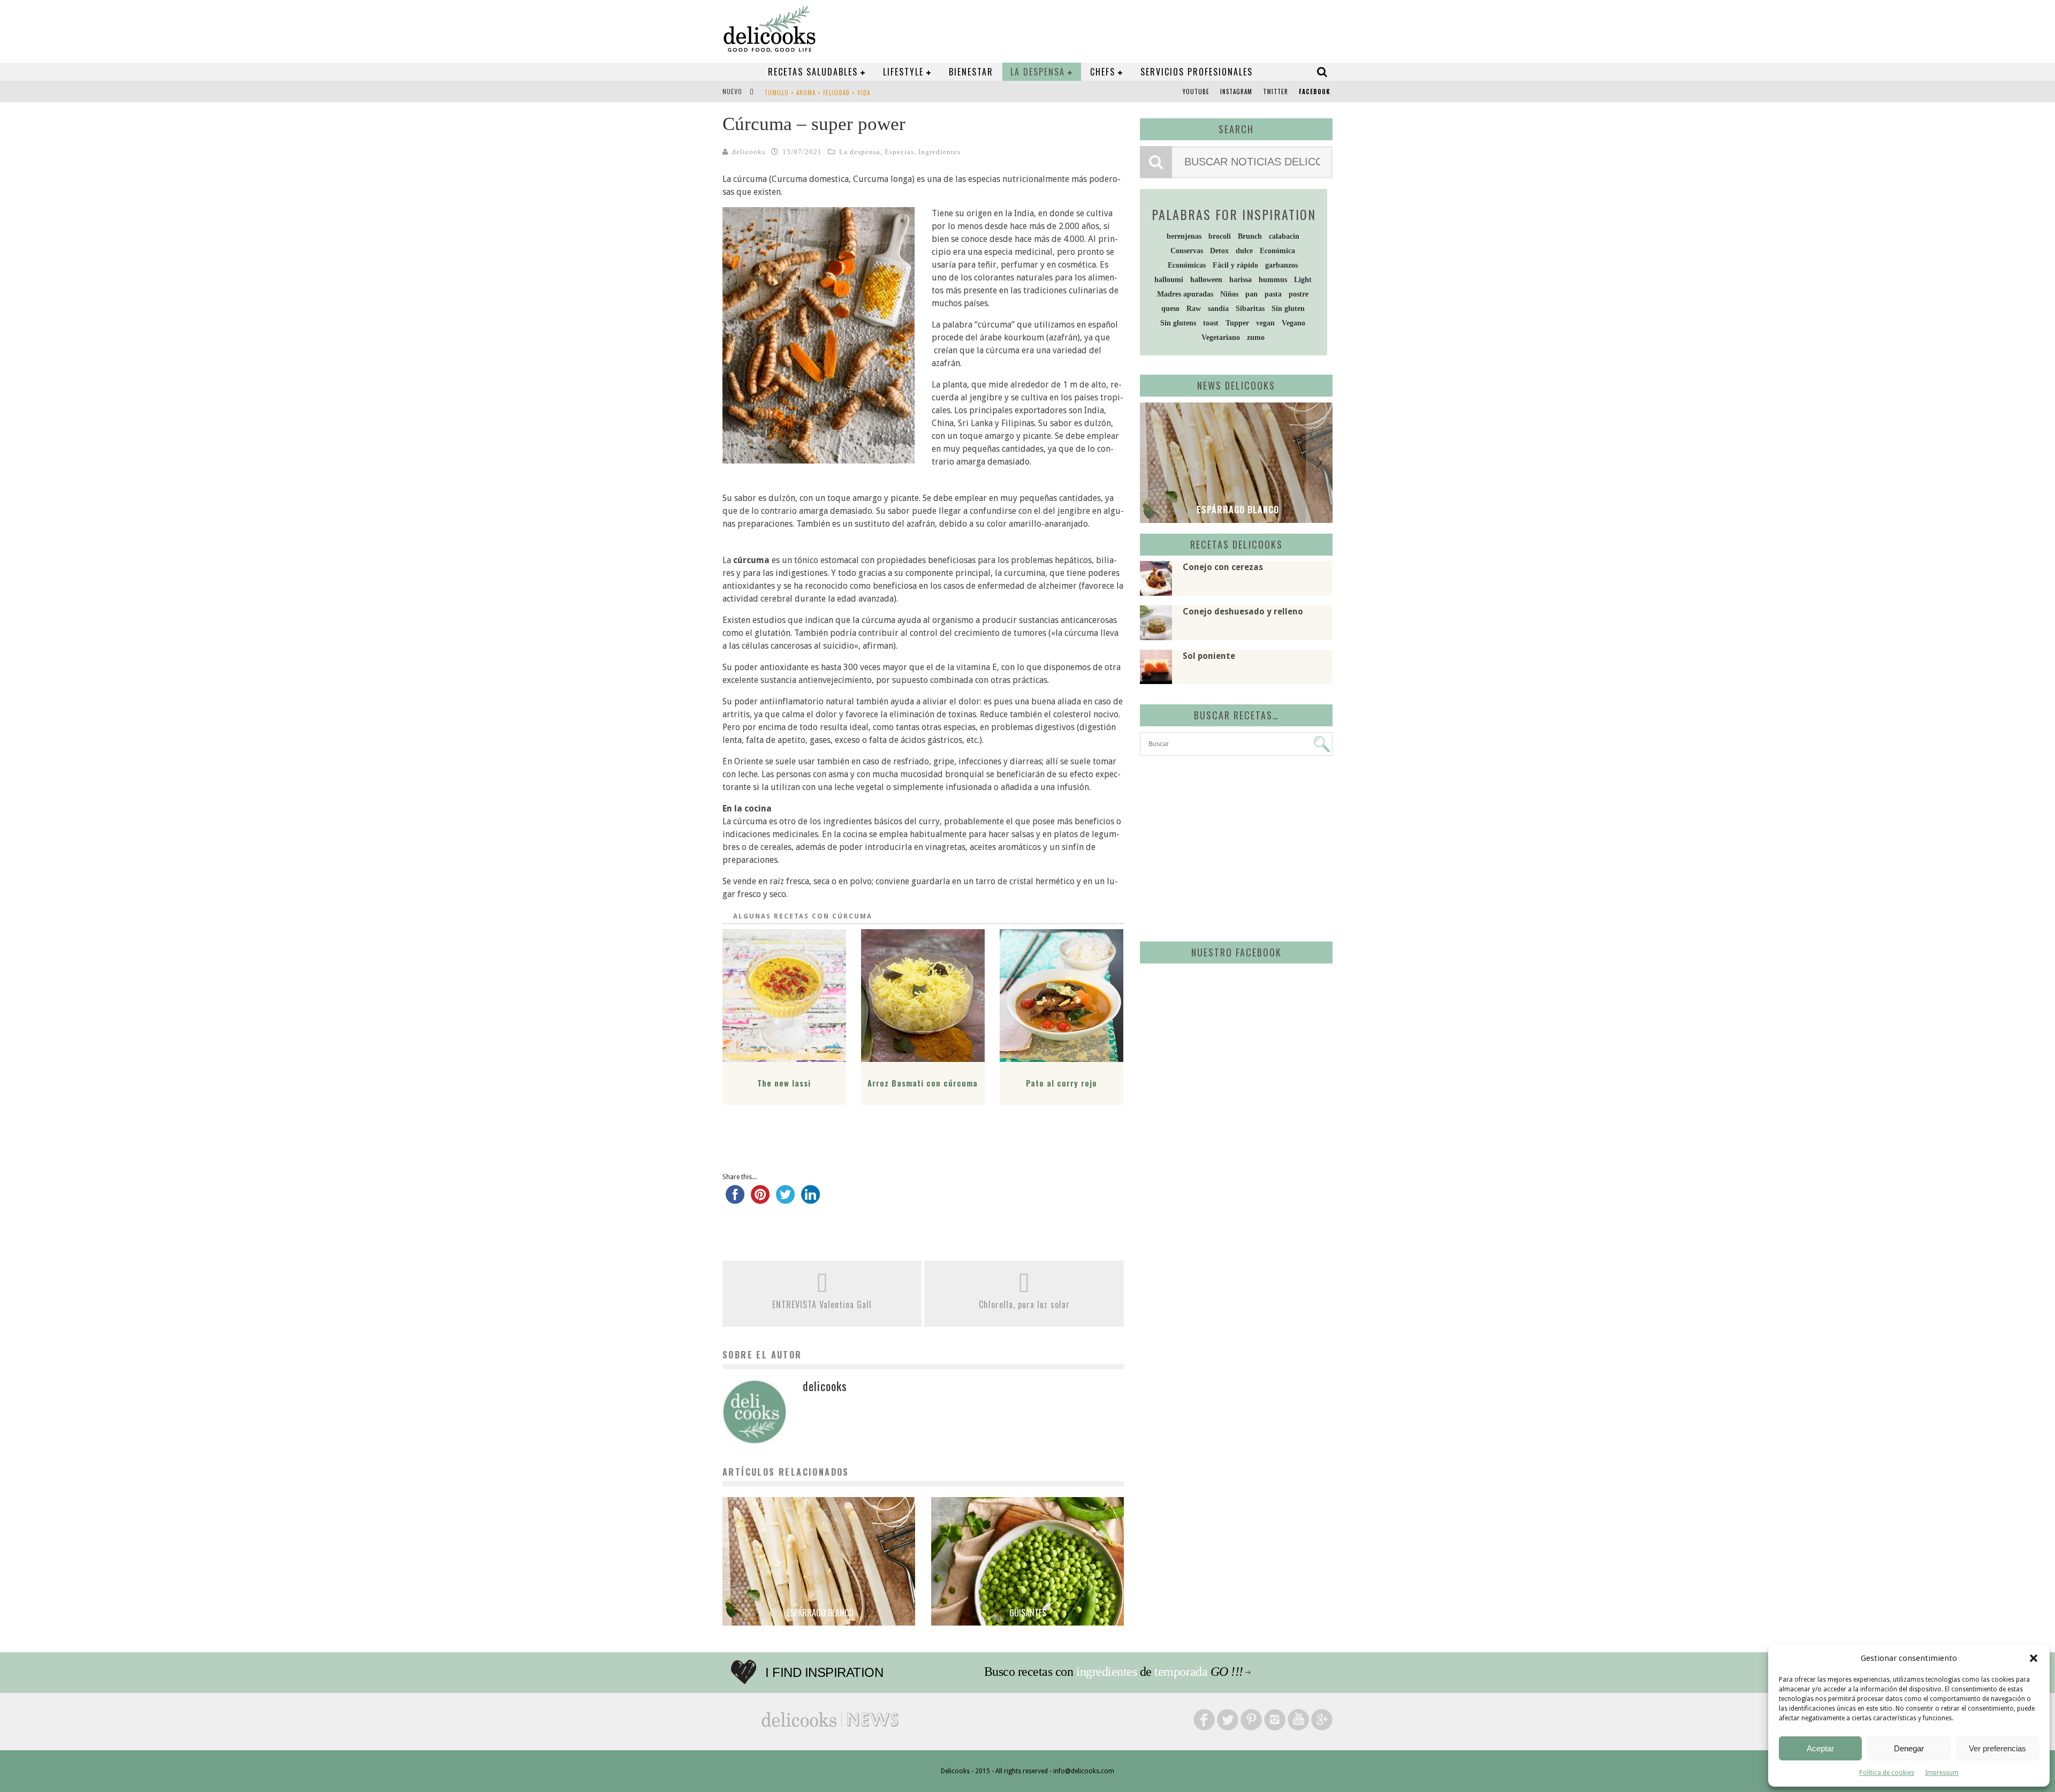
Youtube (1196, 92)
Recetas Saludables (813, 72)
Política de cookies (1887, 1773)
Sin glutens (1178, 323)
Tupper (1237, 323)
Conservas (1187, 251)
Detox (1219, 251)
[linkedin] (810, 1199)
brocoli (1220, 236)
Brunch (1250, 236)
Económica (1277, 251)
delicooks (749, 152)
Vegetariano (1221, 337)
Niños (1229, 294)
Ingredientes (939, 152)
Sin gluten (1288, 309)
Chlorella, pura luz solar (1024, 1304)
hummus (1273, 280)
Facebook (1314, 92)
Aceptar (1820, 1748)
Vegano (1293, 323)
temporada (1181, 1672)
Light (1303, 280)
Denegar (1909, 1748)
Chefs (1103, 72)
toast (1211, 323)
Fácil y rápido (1235, 265)
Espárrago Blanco (819, 1613)
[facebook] (735, 1199)
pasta (1273, 294)
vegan (1265, 323)
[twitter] (785, 1199)
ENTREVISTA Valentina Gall (822, 1304)
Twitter (1276, 92)
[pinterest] (760, 1199)
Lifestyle (903, 72)
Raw (1194, 309)
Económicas (1187, 265)
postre (1299, 294)
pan (1251, 294)
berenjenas (1184, 236)
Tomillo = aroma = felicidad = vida (817, 93)
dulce (1244, 251)
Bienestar (971, 72)
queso (1170, 309)
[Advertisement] (1234, 847)
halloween (1206, 280)
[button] (2034, 1658)
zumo (1256, 337)
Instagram (1236, 92)
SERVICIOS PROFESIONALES (1197, 72)
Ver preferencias (1997, 1748)
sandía (1218, 309)
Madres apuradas (1185, 294)
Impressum (1942, 1773)
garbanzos (1281, 265)
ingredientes (1106, 1672)
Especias (899, 152)
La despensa (1038, 72)
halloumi (1169, 280)
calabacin (1284, 236)
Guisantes (1028, 1613)
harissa (1240, 280)
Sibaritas (1250, 309)
